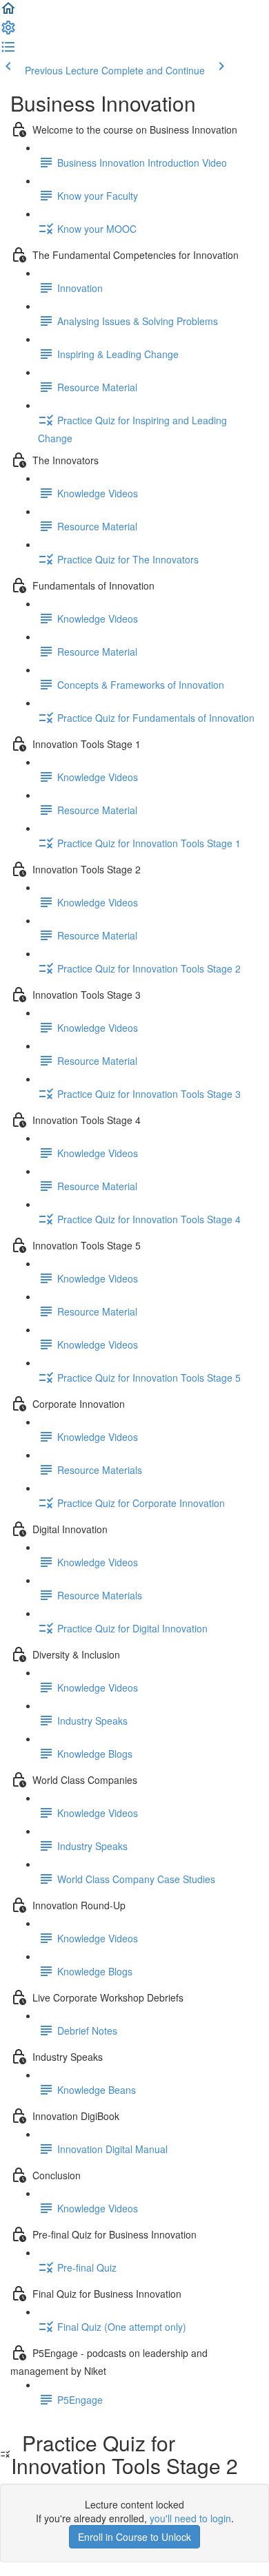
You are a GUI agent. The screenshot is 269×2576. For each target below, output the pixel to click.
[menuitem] (8, 32)
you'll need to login (190, 2518)
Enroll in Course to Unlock (134, 2537)
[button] (8, 12)
